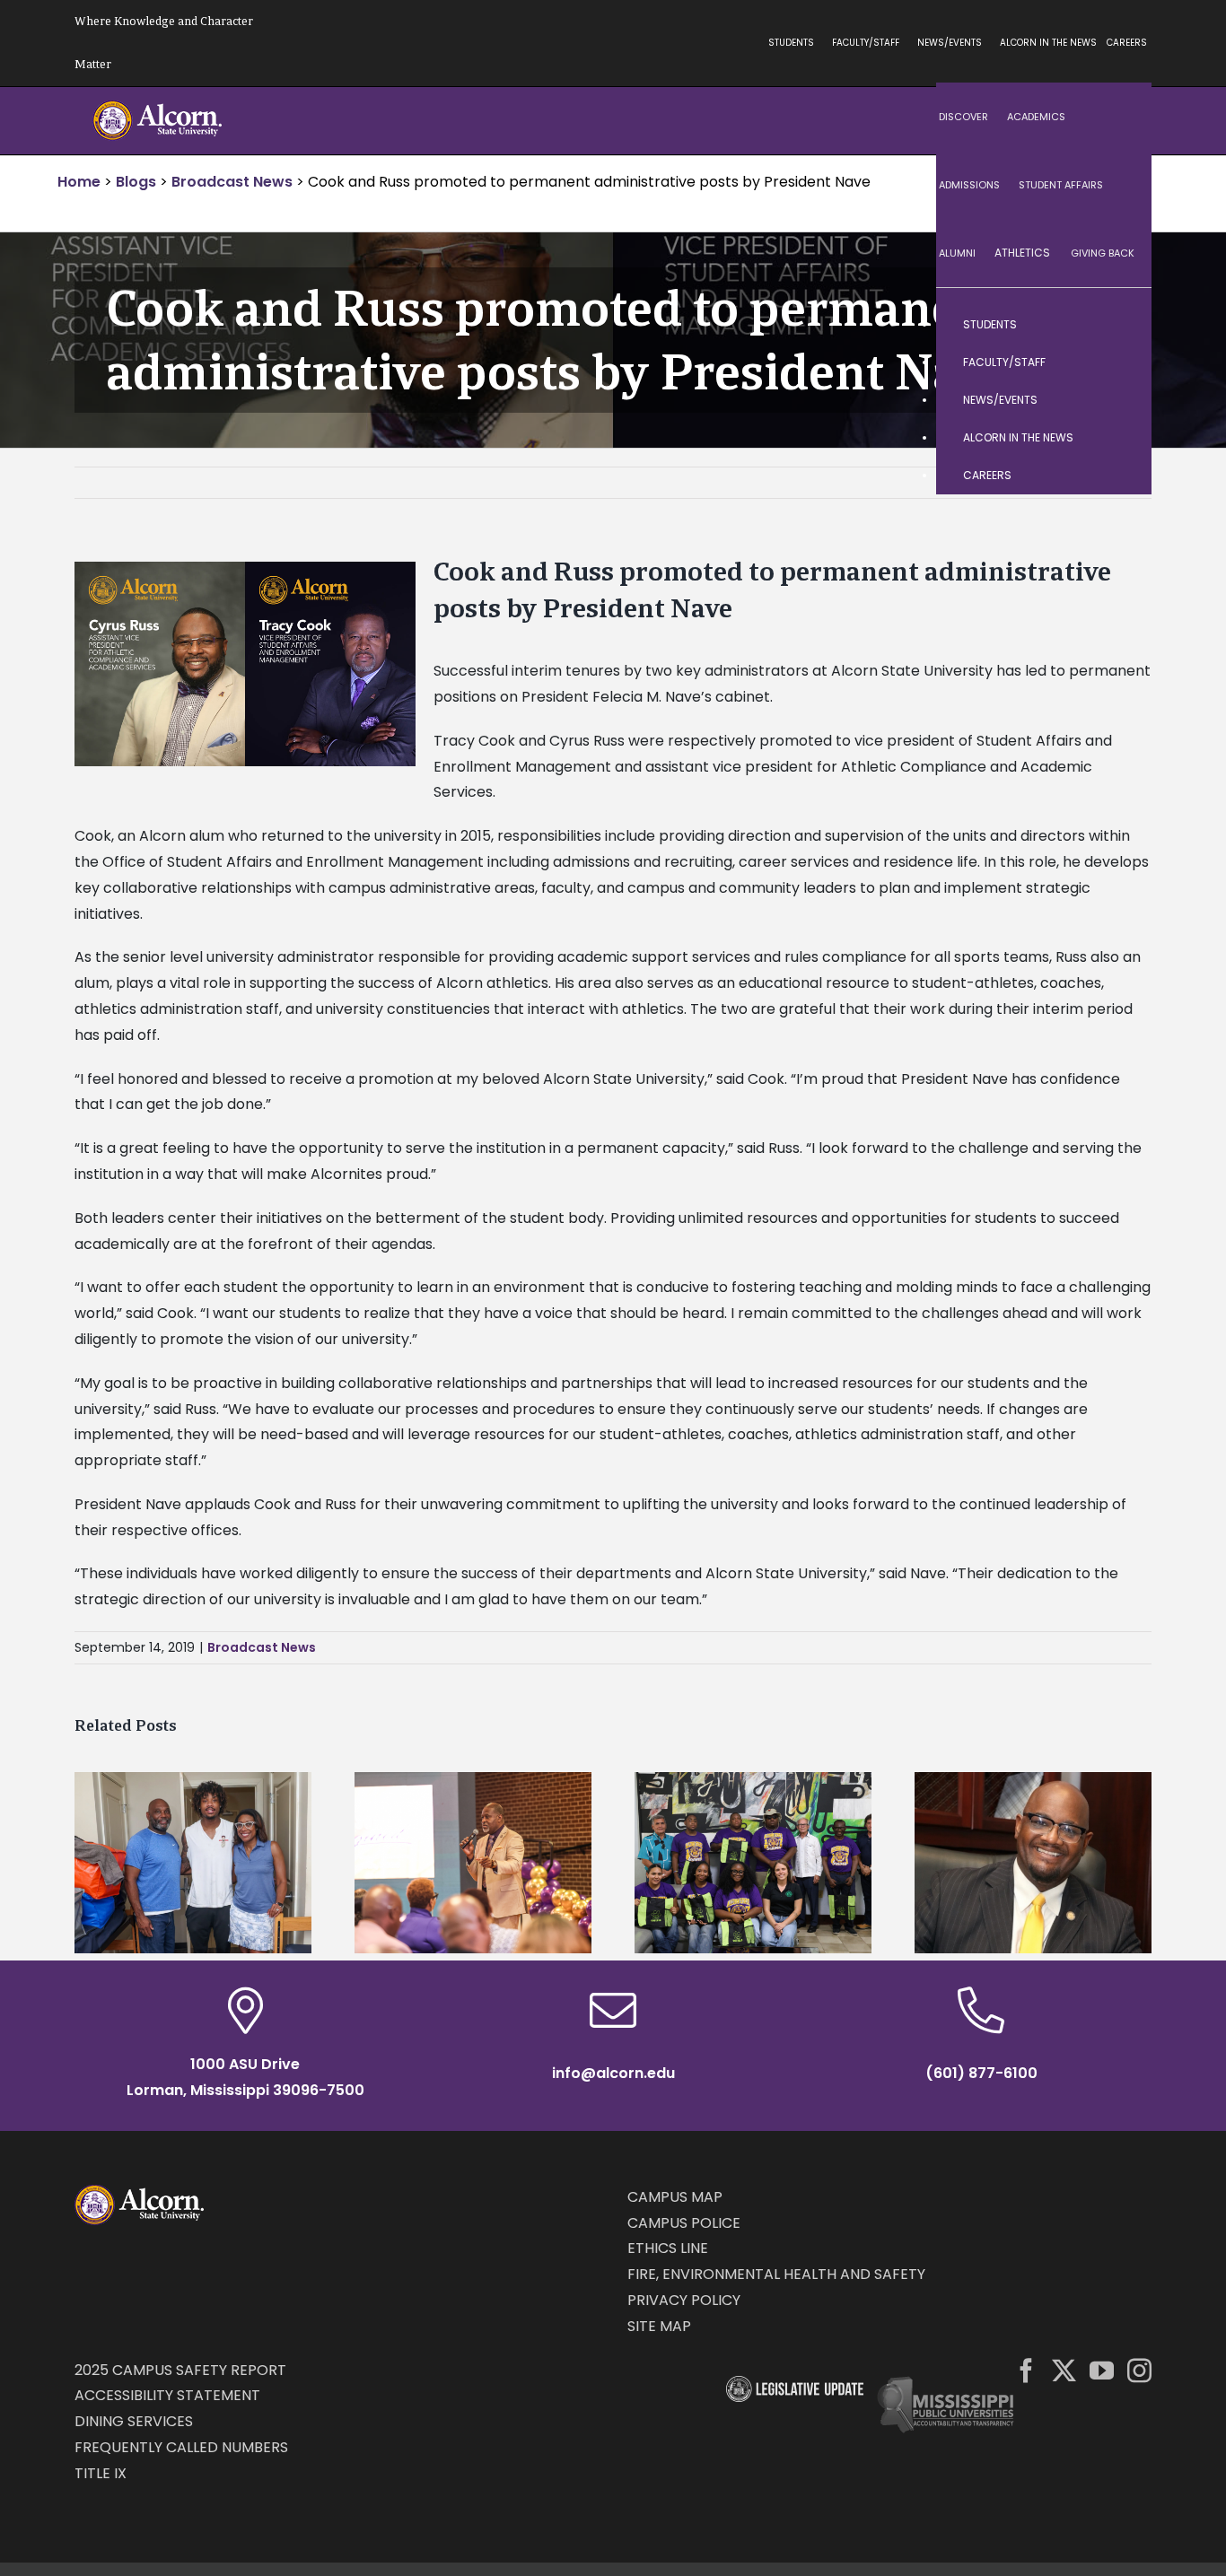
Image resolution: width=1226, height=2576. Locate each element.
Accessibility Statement (167, 2395)
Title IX (101, 2473)
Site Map (659, 2326)
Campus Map (675, 2197)
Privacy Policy (684, 2300)
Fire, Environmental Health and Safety (776, 2274)
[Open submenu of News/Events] (1120, 400)
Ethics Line (668, 2248)
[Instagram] (1139, 2370)
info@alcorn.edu (613, 2073)
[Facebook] (1026, 2370)
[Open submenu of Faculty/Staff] (1120, 362)
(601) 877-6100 (981, 2073)
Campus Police (684, 2223)
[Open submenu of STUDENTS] (1120, 325)
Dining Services (134, 2421)
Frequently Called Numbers (181, 2447)
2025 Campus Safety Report (180, 2370)
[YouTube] (1102, 2370)
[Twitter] (1064, 2370)
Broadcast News (262, 1647)
